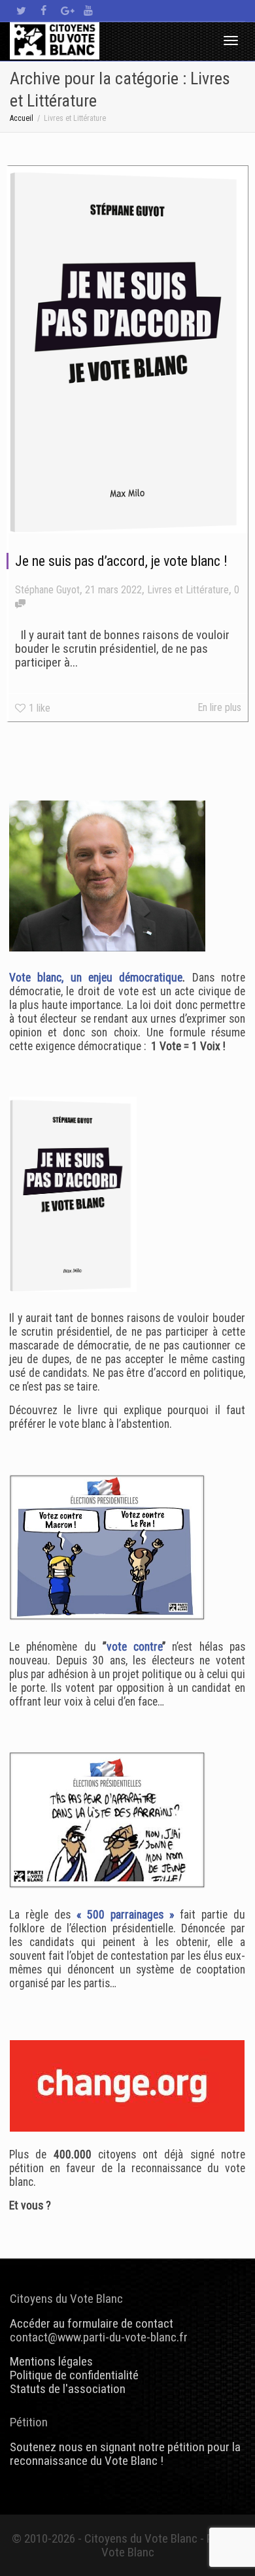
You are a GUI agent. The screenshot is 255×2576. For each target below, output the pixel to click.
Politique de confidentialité (74, 2375)
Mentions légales (51, 2361)
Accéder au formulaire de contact (92, 2323)
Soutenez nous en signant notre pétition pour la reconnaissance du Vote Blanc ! (125, 2454)
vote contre (134, 1647)
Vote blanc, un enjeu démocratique (96, 978)
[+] (128, 350)
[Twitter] (21, 11)
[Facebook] (43, 11)
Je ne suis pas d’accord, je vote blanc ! (121, 561)
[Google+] (66, 11)
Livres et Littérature (188, 590)
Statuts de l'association (68, 2389)
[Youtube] (88, 11)
